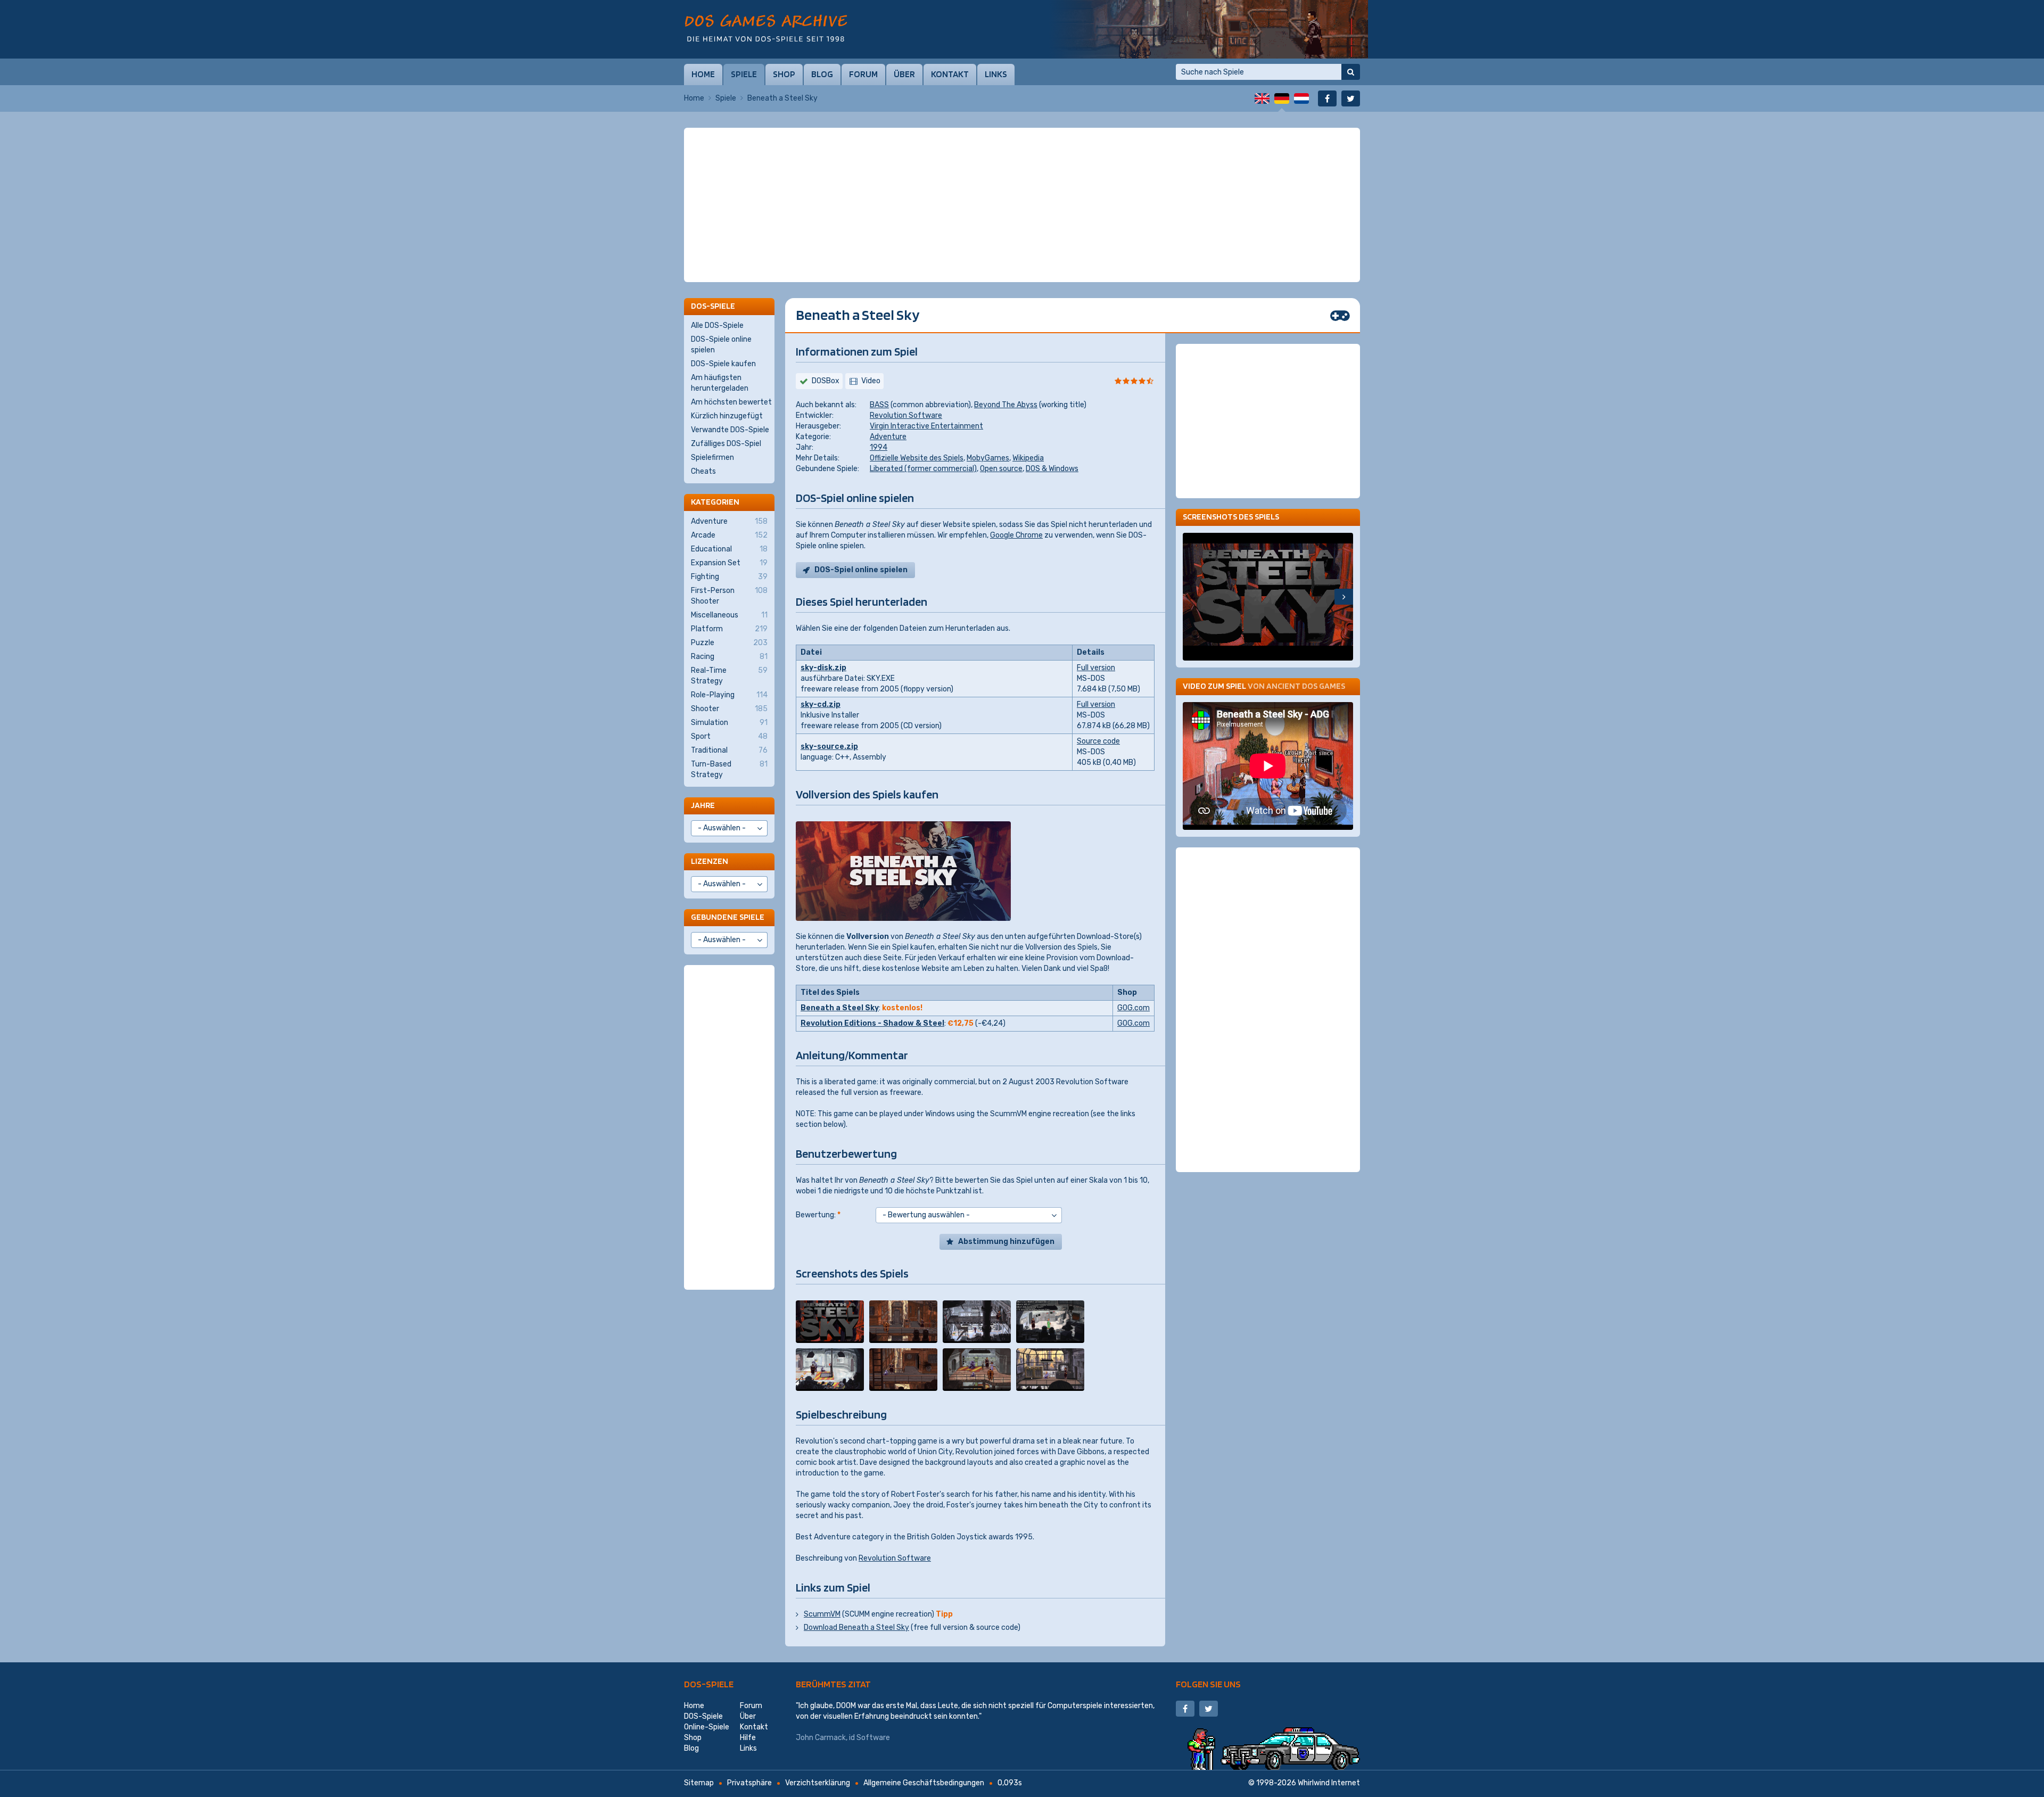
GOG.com (1134, 1008)
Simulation (729, 723)
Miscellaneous (729, 615)
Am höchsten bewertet (731, 402)
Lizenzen (710, 861)
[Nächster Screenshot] (1344, 597)
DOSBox (826, 381)
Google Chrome (1016, 535)
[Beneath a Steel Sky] (830, 1322)
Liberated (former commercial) (923, 469)
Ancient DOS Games (1306, 686)
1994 (879, 447)
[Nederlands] (1301, 98)
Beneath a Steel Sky (840, 1008)
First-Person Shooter (729, 596)
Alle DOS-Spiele (717, 325)
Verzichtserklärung (818, 1783)
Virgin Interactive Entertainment (926, 426)
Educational (729, 549)
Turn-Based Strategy (729, 769)
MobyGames (988, 458)
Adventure (888, 437)
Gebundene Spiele (728, 917)
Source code (1098, 741)
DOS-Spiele (709, 1684)
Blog (822, 74)
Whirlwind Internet (1329, 1783)
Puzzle (729, 643)
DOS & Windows (1052, 469)
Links (996, 74)
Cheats (703, 471)
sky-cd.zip (821, 704)
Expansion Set (729, 563)
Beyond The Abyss (1006, 405)
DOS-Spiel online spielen (861, 570)
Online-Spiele (707, 1727)
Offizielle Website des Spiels (917, 458)
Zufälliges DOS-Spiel (726, 444)
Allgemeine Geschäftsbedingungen (924, 1783)
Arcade (729, 535)
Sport (729, 736)
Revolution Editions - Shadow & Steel (872, 1023)
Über (904, 74)
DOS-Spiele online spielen (721, 345)
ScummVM (822, 1614)
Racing (729, 657)
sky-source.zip (829, 747)
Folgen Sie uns (1208, 1684)
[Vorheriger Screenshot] (1192, 597)
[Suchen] (1351, 72)
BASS (879, 405)
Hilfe (748, 1738)
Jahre (703, 805)
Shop (784, 74)
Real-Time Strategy (729, 676)
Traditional (729, 750)
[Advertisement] (1022, 154)
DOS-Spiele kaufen (723, 364)
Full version (1096, 668)
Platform (729, 629)
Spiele (744, 74)
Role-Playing (729, 695)
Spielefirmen (712, 458)
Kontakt (950, 74)
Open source (1001, 469)
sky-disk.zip (823, 668)
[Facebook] (1327, 98)
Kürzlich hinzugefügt (727, 416)
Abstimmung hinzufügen (1006, 1242)
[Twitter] (1351, 98)
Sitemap (699, 1783)
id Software (869, 1738)
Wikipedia (1028, 458)
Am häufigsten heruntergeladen (720, 383)
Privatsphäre (749, 1783)
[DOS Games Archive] (766, 28)
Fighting (729, 577)
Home (703, 74)
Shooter (729, 709)
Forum (863, 74)
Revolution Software (906, 415)
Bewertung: (818, 1215)
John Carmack (821, 1738)
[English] (1262, 98)
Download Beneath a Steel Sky (856, 1627)
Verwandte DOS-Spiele (730, 430)
